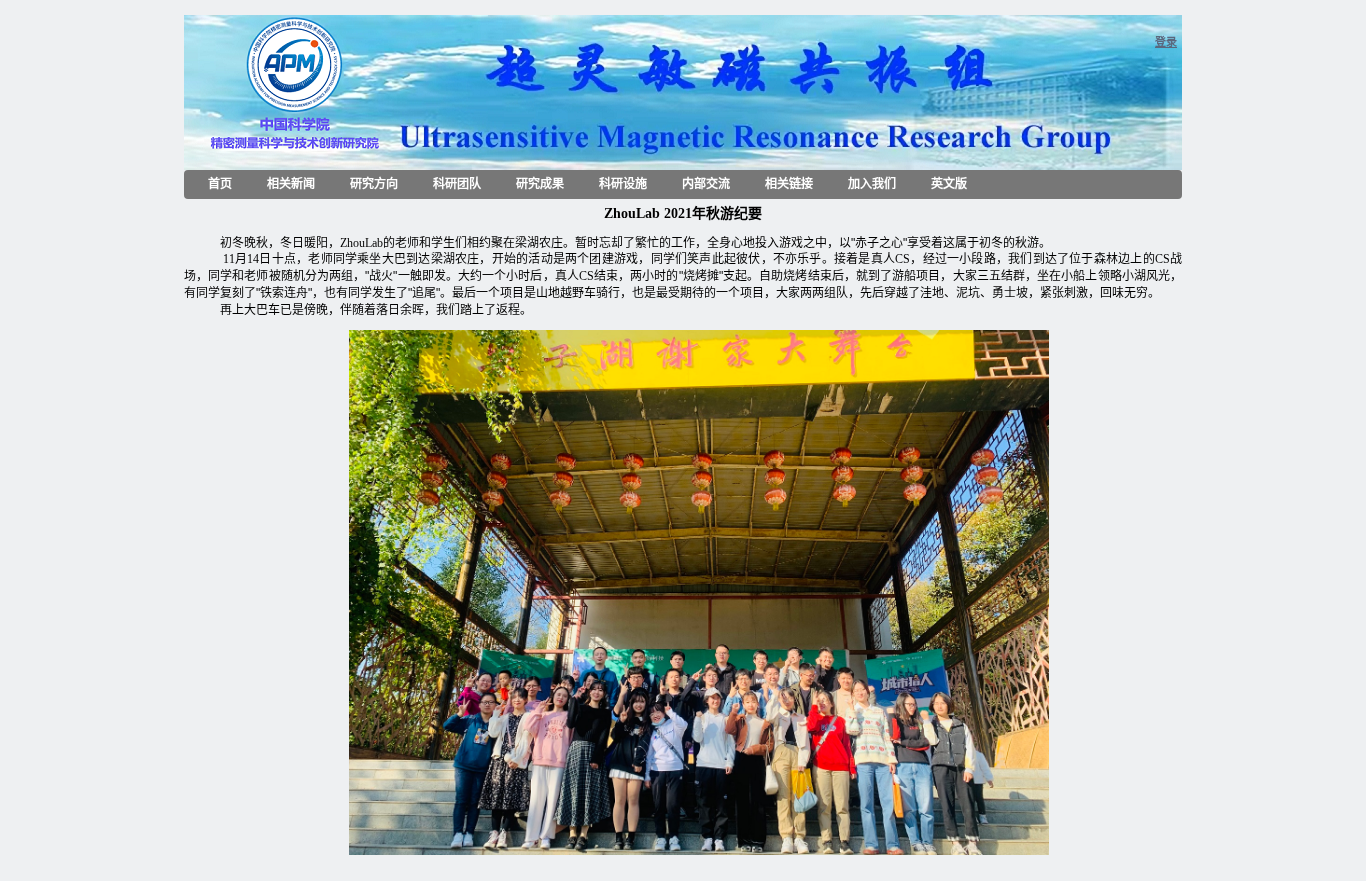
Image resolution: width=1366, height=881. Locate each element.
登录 (1166, 42)
